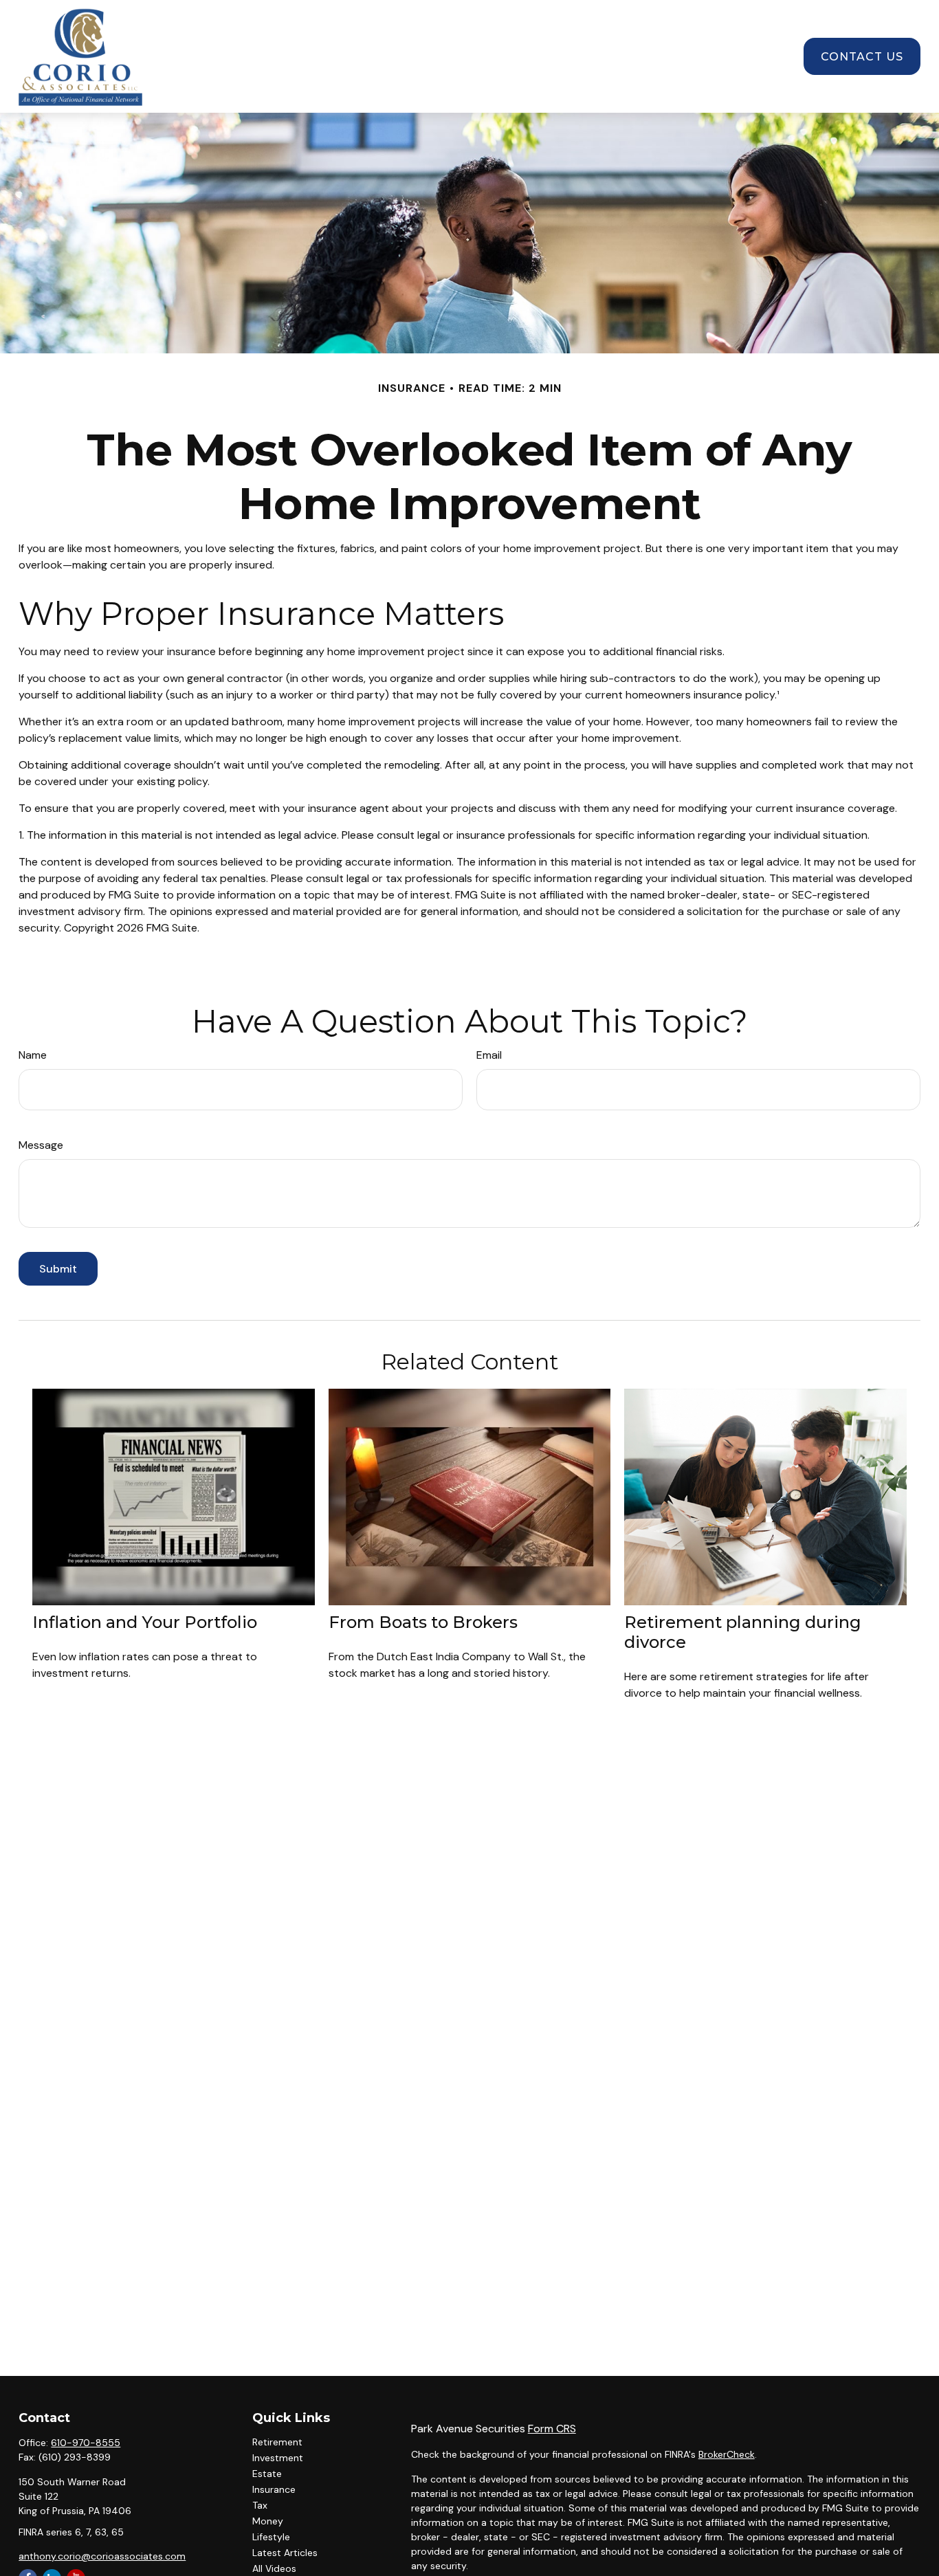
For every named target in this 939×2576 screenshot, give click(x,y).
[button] (289, 56)
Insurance (274, 2489)
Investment (278, 2458)
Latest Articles (285, 2553)
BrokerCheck (727, 2454)
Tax (260, 2505)
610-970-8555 (86, 2443)
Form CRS (552, 2429)
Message (41, 1145)
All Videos (274, 2568)
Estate (267, 2474)
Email (489, 1055)
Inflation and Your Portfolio (145, 1622)
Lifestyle (271, 2537)
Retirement (277, 2442)
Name (33, 1055)
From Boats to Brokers (423, 1622)
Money (268, 2521)
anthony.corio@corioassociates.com (102, 2556)
